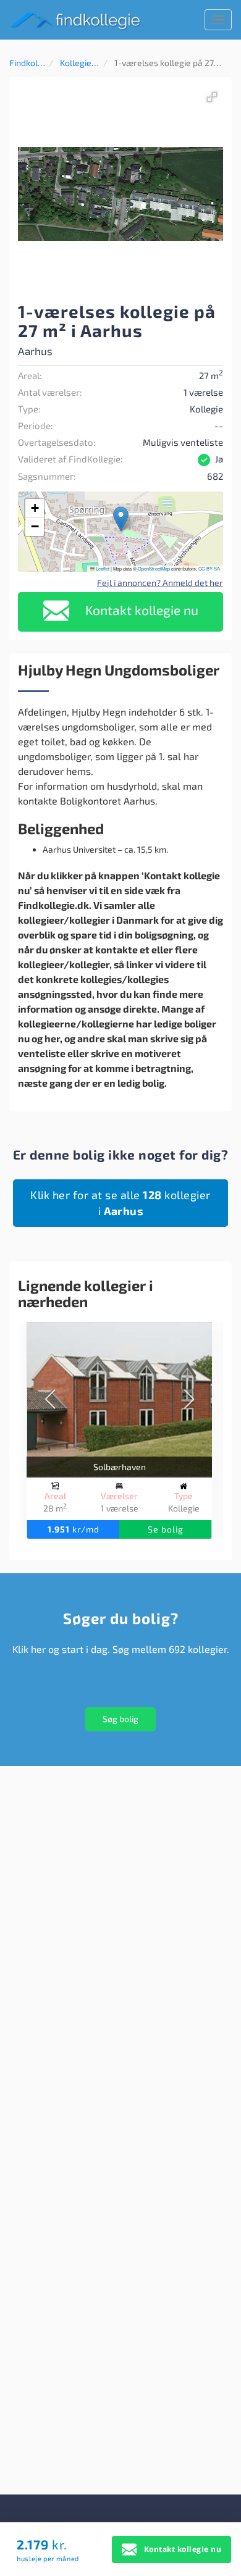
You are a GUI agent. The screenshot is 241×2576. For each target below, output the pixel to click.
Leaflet (102, 568)
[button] (212, 97)
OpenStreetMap (154, 568)
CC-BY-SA (209, 568)
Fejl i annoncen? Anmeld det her (160, 583)
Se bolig (166, 1529)
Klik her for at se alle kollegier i (120, 1203)
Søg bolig (120, 1719)
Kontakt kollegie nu (140, 610)
